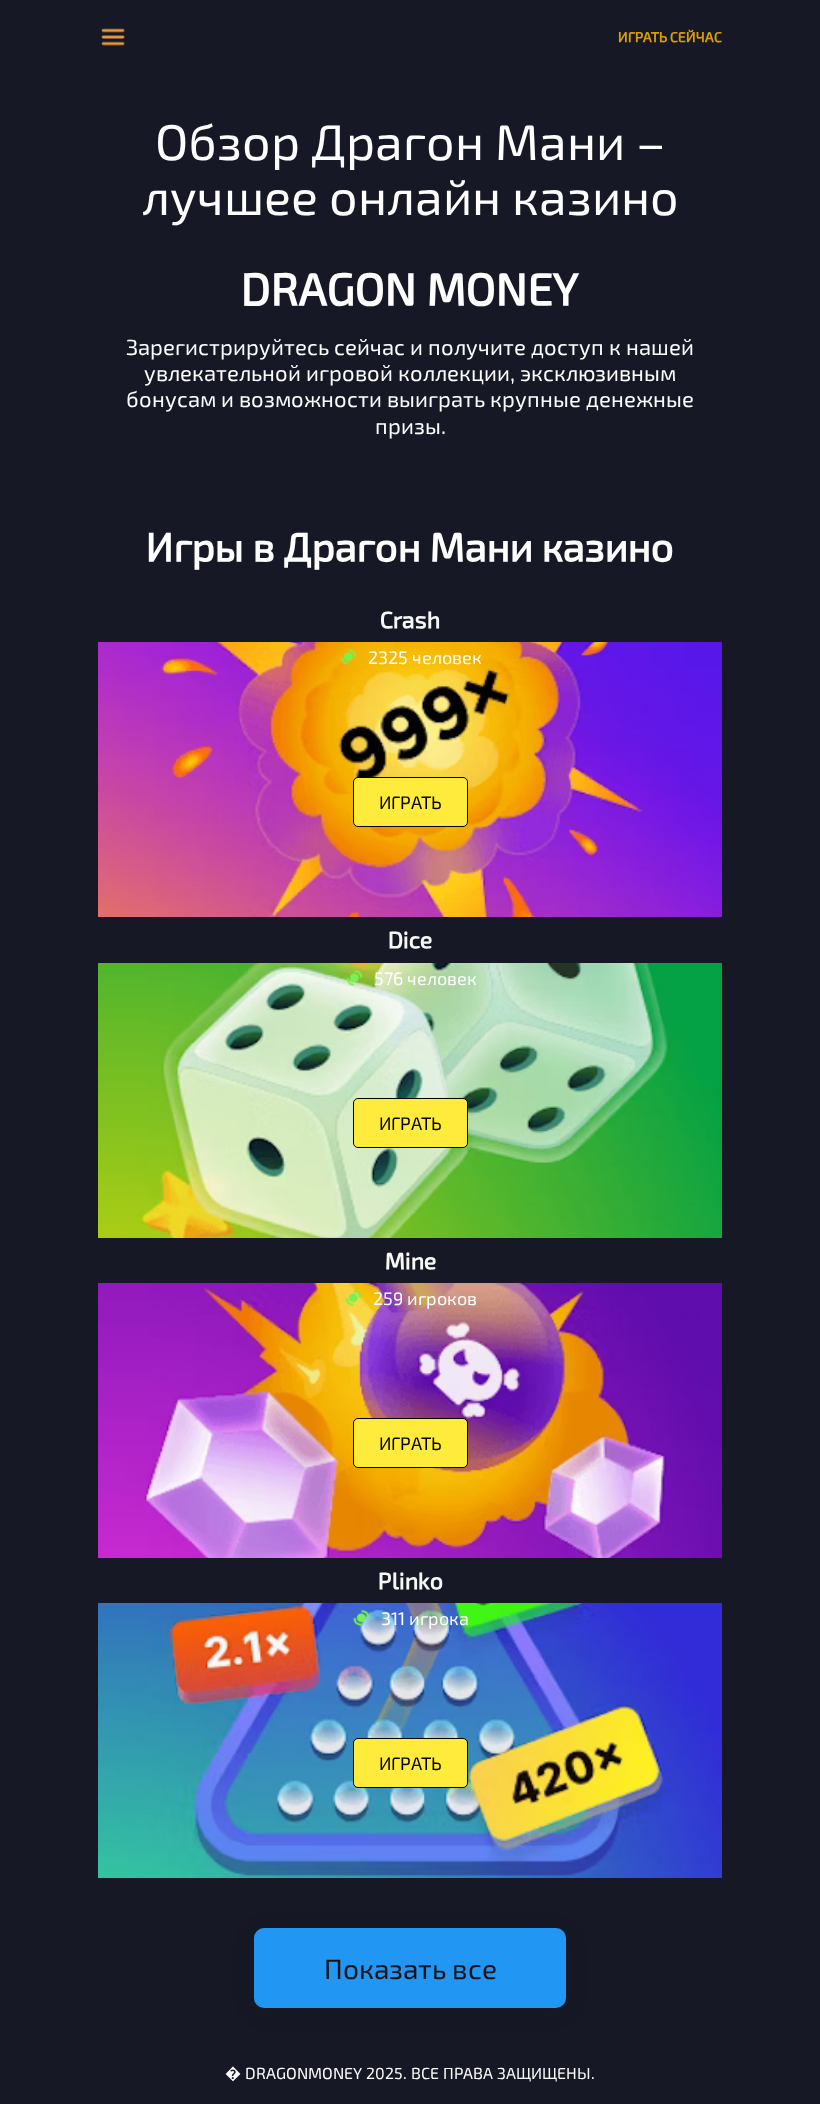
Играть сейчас (670, 36)
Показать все (410, 1968)
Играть (410, 802)
